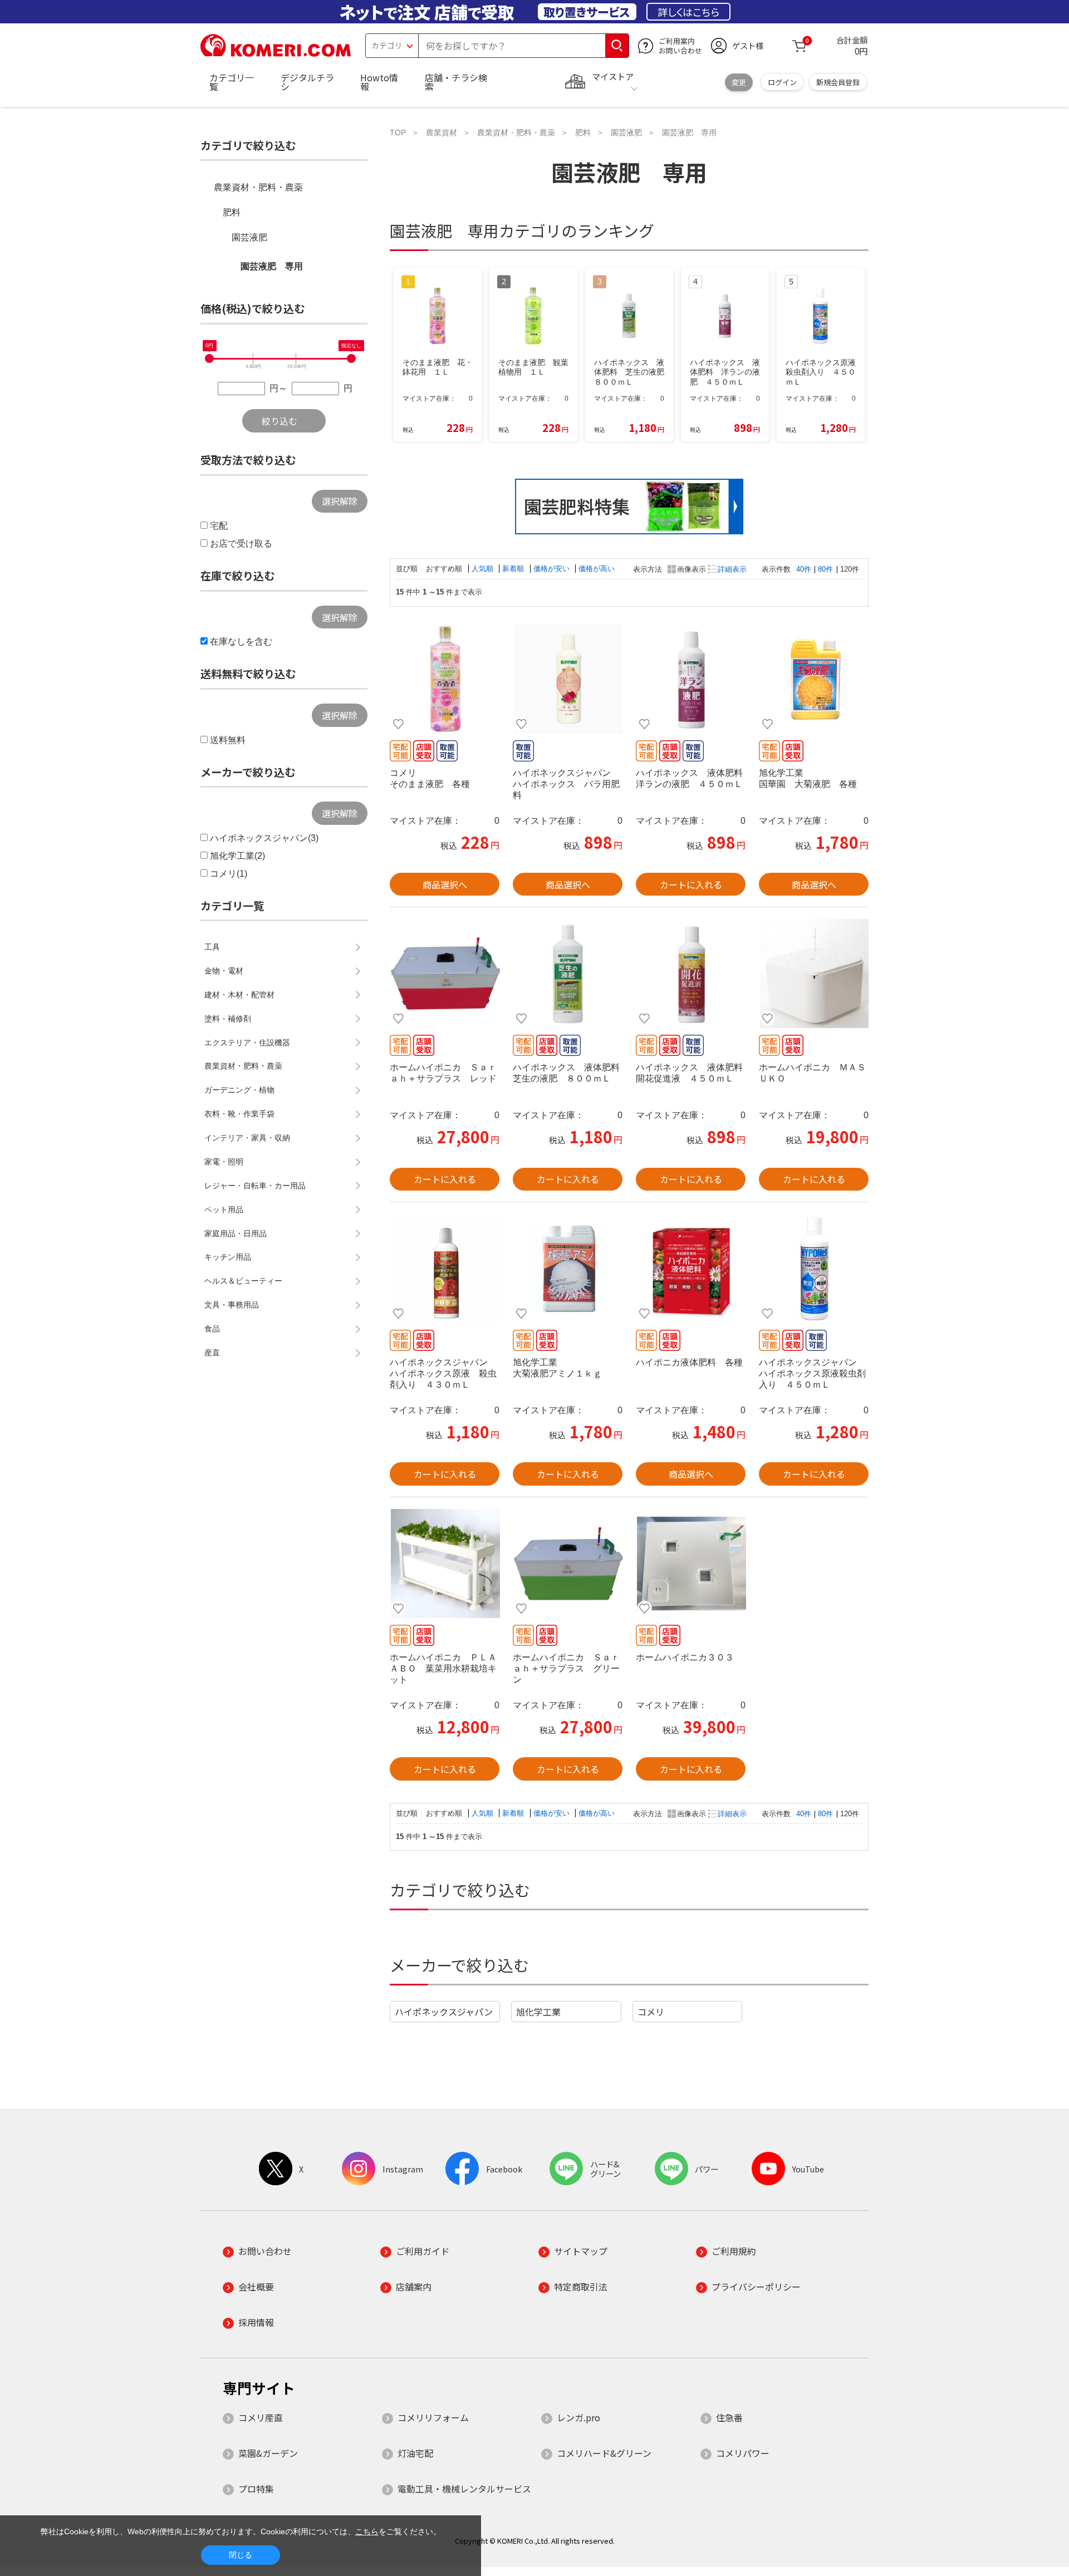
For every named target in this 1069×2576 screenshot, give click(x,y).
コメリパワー (743, 2453)
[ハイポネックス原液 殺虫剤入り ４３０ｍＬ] (445, 1269)
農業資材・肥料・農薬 (258, 187)
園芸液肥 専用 (272, 266)
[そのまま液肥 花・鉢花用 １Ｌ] (445, 679)
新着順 (514, 569)
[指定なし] (351, 358)
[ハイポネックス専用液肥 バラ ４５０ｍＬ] (568, 679)
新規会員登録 (838, 82)
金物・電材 (224, 971)
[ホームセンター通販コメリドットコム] (276, 53)
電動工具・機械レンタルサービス (464, 2489)
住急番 (729, 2417)
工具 (212, 947)
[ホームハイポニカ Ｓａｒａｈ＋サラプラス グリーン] (568, 1564)
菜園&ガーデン (268, 2453)
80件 (825, 569)
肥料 (232, 212)
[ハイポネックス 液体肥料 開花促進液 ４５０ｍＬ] (691, 974)
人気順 (484, 569)
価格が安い (553, 569)
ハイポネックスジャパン (444, 2012)
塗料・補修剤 (228, 1019)
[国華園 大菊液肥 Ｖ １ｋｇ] (814, 679)
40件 (804, 569)
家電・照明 (224, 1162)
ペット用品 (224, 1210)
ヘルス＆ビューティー (243, 1281)
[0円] (209, 358)
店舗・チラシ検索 (456, 82)
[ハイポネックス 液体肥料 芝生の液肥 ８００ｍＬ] (568, 974)
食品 (212, 1329)
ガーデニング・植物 (239, 1090)
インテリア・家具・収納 (247, 1138)
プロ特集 (256, 2489)
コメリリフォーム (433, 2417)
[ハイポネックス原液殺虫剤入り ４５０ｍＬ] (814, 1269)
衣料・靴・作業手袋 (239, 1114)
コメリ (651, 2012)
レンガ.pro (578, 2417)
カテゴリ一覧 (232, 82)
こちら (367, 2531)
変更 (739, 82)
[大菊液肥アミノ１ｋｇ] (568, 1269)
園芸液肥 (249, 237)
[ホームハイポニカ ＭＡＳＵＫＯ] (814, 974)
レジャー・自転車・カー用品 (255, 1186)
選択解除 (340, 501)
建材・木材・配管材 (239, 995)
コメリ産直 (261, 2417)
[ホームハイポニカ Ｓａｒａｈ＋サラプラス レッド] (445, 974)
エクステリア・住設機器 (247, 1043)
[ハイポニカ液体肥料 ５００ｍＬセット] (691, 1269)
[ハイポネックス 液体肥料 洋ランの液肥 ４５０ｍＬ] (691, 679)
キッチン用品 (228, 1257)
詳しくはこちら (688, 12)
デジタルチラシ (307, 82)
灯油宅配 (415, 2453)
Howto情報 (379, 82)
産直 (212, 1353)
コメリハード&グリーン (604, 2453)
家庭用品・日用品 (236, 1233)
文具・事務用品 (232, 1305)
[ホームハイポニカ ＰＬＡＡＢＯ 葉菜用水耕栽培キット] (445, 1564)
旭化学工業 (538, 2012)
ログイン (782, 82)
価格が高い (597, 569)
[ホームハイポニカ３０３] (691, 1564)
